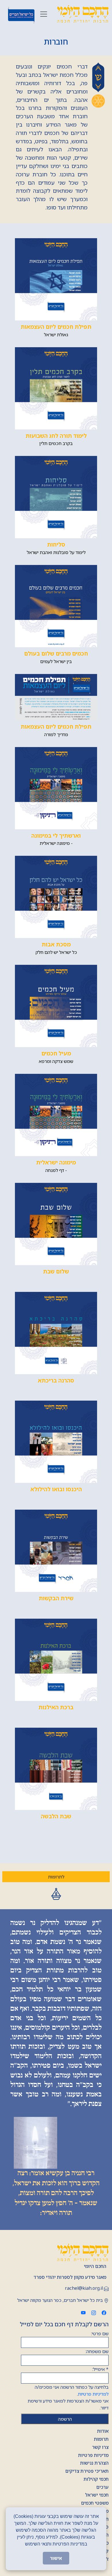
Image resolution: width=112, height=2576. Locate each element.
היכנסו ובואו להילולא (56, 1489)
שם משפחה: (97, 2351)
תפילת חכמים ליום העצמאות (56, 327)
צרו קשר (100, 2447)
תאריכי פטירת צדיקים (87, 2471)
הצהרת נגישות (94, 2463)
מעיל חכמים (56, 1053)
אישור (56, 2558)
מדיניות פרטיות (93, 2455)
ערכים (102, 2487)
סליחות (56, 544)
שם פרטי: (100, 2334)
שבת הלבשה (56, 1816)
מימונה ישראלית (56, 1162)
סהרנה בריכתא (56, 1380)
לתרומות (56, 1877)
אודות (103, 2431)
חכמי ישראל (97, 2495)
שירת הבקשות (56, 1598)
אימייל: (100, 2369)
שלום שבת (56, 1271)
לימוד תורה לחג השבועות (56, 436)
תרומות (101, 2439)
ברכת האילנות (56, 1707)
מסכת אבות (56, 944)
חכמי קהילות (96, 2479)
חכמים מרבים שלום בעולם (56, 653)
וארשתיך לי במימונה (56, 836)
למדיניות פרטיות (93, 2394)
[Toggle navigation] (44, 14)
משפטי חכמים (95, 2503)
